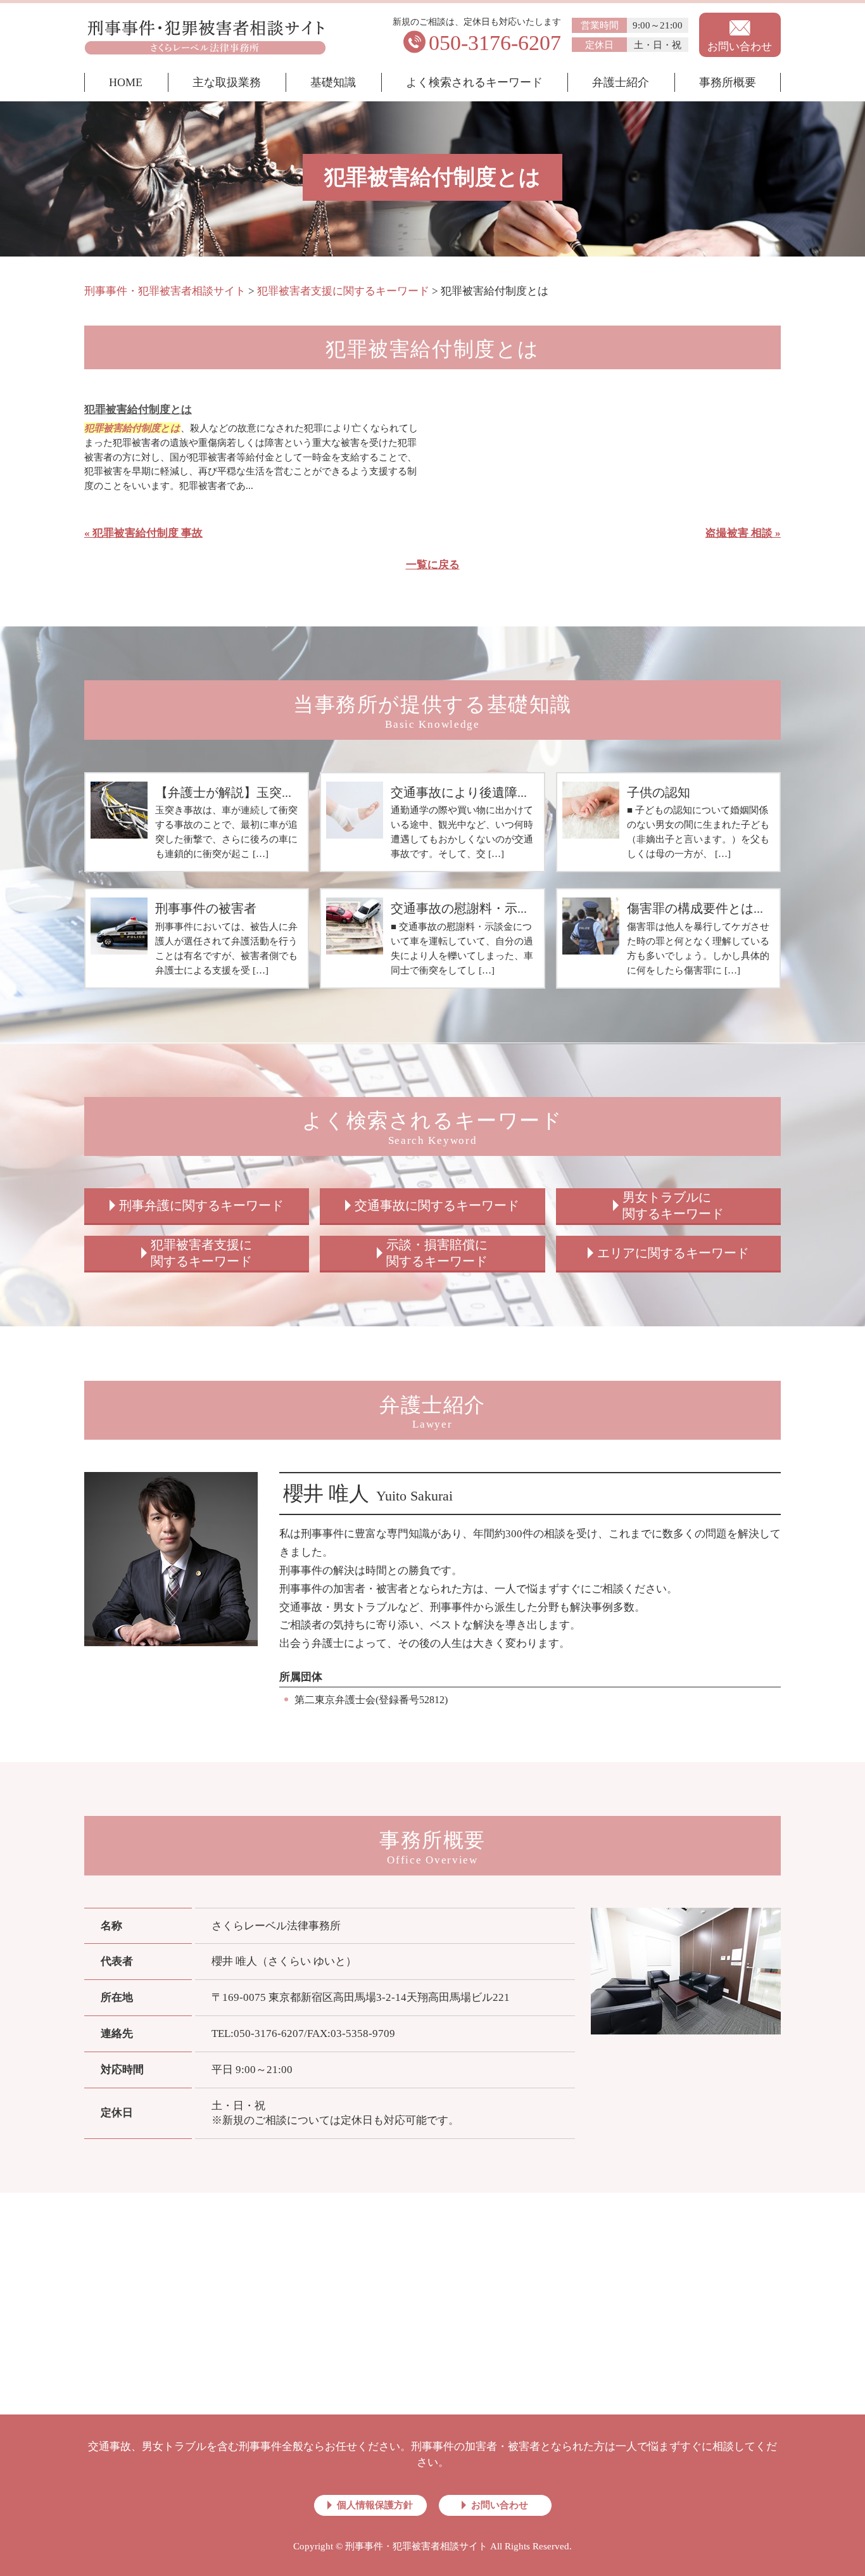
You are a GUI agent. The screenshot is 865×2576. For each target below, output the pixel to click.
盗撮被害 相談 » (743, 533)
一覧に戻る (433, 565)
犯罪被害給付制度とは (138, 409)
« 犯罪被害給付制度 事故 (143, 533)
